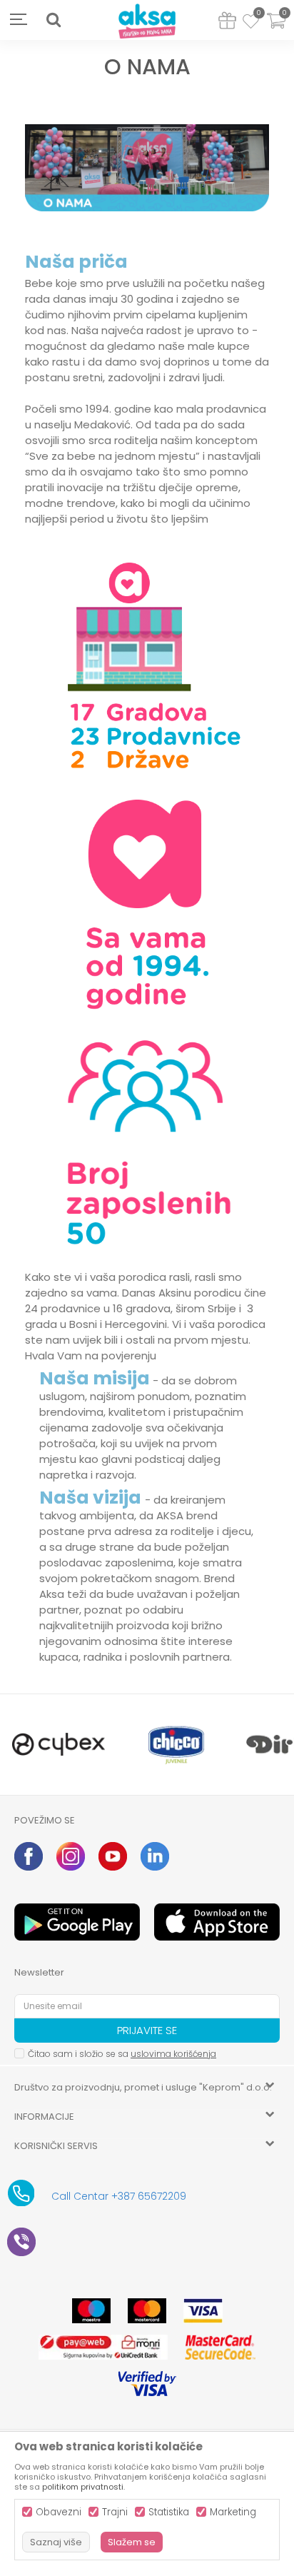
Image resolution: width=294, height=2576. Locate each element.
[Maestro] (91, 2311)
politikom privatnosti (83, 2487)
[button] (54, 20)
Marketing (233, 2512)
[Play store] (77, 1922)
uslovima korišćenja (173, 2054)
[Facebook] (29, 1856)
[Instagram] (71, 1856)
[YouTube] (113, 1856)
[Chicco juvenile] (177, 1745)
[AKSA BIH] (147, 22)
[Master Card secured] (220, 2347)
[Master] (147, 2311)
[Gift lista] (227, 23)
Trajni (115, 2512)
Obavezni (59, 2512)
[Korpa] (276, 30)
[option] (59, 1745)
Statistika (169, 2512)
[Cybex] (59, 1745)
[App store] (217, 1922)
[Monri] (103, 2347)
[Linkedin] (155, 1856)
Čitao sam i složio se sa (122, 2054)
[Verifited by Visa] (147, 2384)
